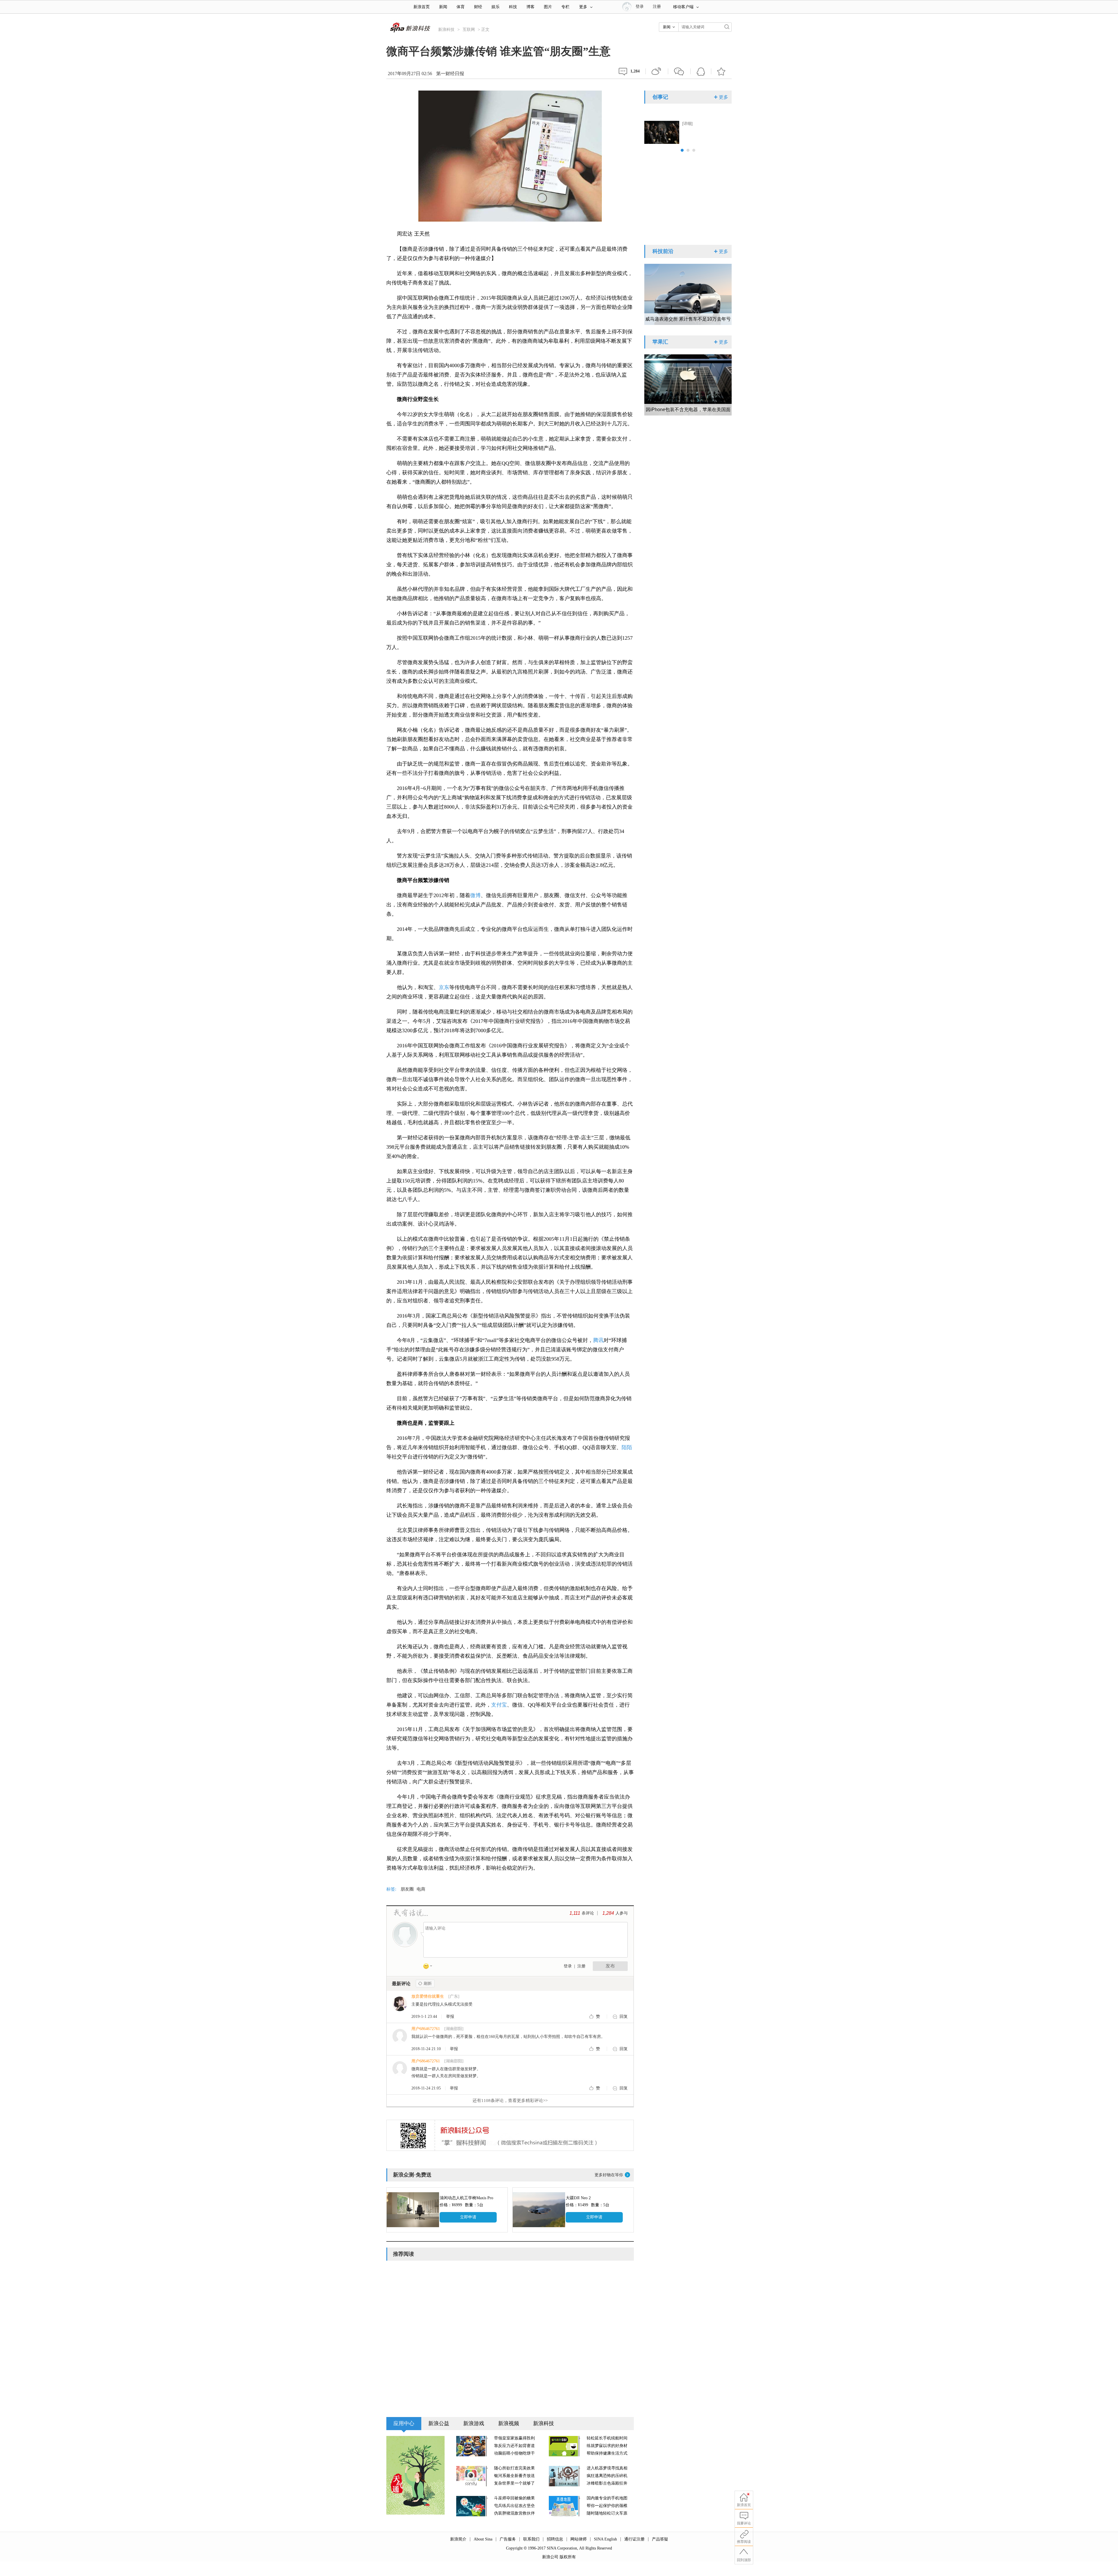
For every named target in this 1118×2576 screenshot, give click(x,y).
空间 (701, 71)
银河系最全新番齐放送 (514, 2476)
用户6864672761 (426, 2029)
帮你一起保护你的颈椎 (607, 2506)
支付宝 (499, 1705)
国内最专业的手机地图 (607, 2498)
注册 (657, 7)
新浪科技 (446, 30)
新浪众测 (404, 2175)
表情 (430, 1967)
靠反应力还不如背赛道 (514, 2446)
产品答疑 (660, 2539)
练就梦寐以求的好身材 (607, 2446)
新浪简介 (458, 2539)
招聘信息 (555, 2539)
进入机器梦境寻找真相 (607, 2468)
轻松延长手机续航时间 (607, 2438)
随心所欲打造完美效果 (514, 2468)
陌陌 (627, 1447)
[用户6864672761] (400, 2036)
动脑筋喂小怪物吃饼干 (514, 2453)
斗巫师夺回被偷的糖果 (514, 2498)
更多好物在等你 (609, 2175)
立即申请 (468, 2217)
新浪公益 (439, 2423)
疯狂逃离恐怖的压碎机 (607, 2476)
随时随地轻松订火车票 (607, 2513)
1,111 (575, 1913)
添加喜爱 (721, 71)
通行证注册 (634, 2539)
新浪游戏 (474, 2423)
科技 (513, 7)
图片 (548, 7)
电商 (421, 1889)
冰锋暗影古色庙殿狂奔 (607, 2483)
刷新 (425, 1983)
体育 (461, 7)
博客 (530, 7)
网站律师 (579, 2539)
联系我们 (531, 2539)
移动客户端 (683, 7)
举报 (450, 2017)
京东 (444, 987)
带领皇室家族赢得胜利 (514, 2438)
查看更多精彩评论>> (510, 2101)
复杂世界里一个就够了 (514, 2483)
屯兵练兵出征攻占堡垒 (514, 2506)
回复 (624, 2017)
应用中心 (404, 2423)
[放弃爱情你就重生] (400, 2003)
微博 (657, 71)
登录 (568, 1966)
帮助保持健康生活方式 (607, 2453)
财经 (478, 7)
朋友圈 (407, 1889)
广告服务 (508, 2539)
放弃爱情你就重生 (428, 1996)
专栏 (565, 7)
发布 (610, 1966)
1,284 (608, 1913)
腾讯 (598, 1340)
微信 (679, 71)
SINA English (605, 2539)
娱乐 (496, 7)
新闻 (443, 7)
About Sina (483, 2539)
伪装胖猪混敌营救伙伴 (514, 2513)
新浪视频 (509, 2423)
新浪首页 (422, 7)
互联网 (469, 30)
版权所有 (568, 2557)
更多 (583, 7)
